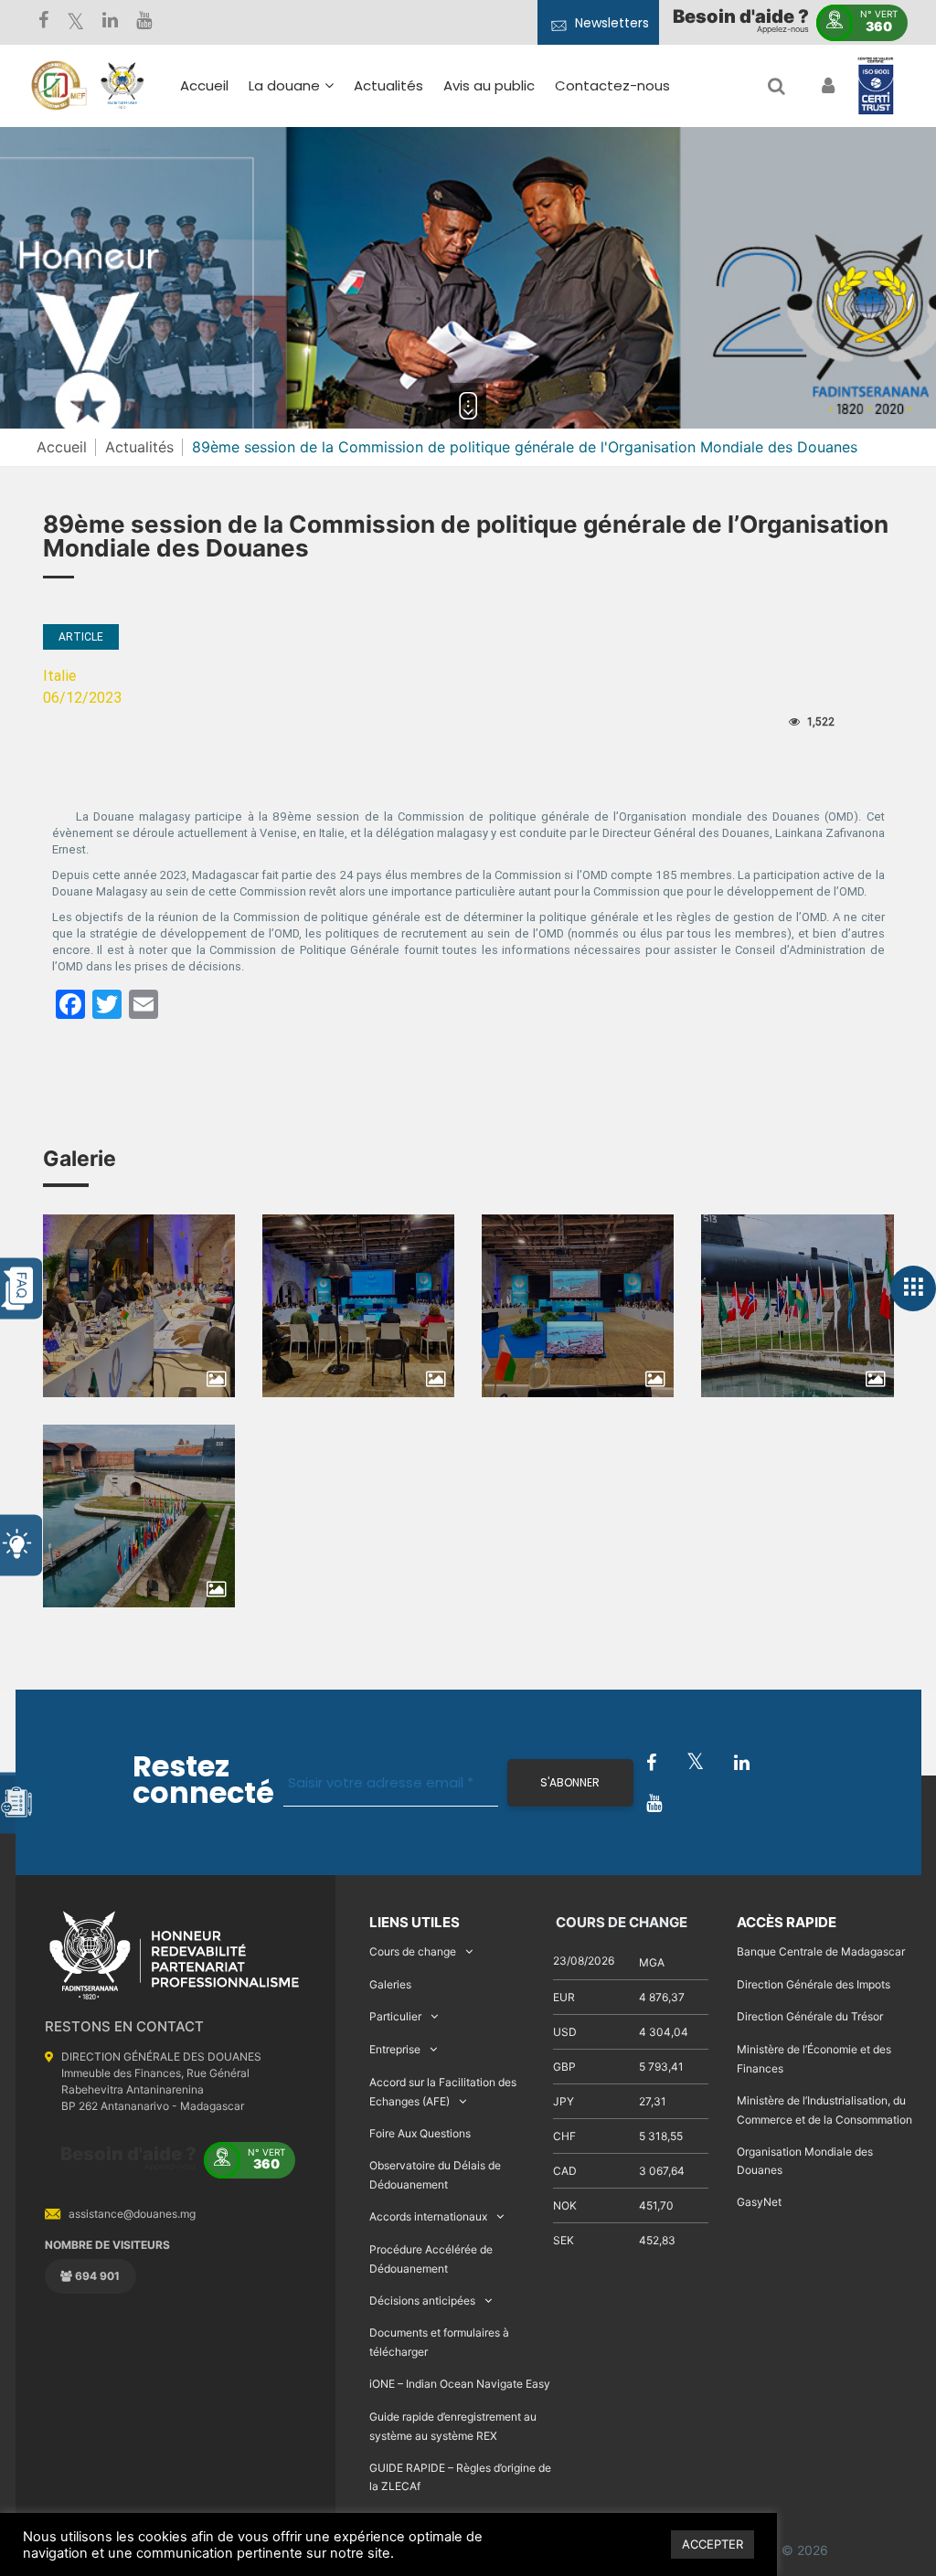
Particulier (395, 2016)
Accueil (204, 85)
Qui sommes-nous (321, 147)
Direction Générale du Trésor (810, 2016)
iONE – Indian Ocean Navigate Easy (460, 2384)
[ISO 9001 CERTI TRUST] (876, 87)
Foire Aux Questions (420, 2133)
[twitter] (75, 22)
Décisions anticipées (422, 2300)
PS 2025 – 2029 (455, 233)
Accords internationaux (428, 2216)
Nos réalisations (312, 226)
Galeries (390, 1984)
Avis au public (489, 85)
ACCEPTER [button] (713, 2544)
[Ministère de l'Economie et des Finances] (58, 86)
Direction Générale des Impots (814, 1984)
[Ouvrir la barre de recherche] (776, 86)
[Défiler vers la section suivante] (468, 406)
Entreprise (395, 2049)
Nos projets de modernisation (561, 304)
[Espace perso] (826, 86)
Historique (292, 173)
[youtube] (144, 22)
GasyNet (759, 2202)
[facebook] (43, 22)
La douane (284, 85)
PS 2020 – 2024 (455, 260)
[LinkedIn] (110, 22)
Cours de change (413, 1951)
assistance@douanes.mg (132, 2214)
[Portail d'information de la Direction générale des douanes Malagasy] (122, 86)
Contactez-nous (612, 85)
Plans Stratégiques (322, 200)
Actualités (388, 85)
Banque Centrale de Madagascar (821, 1951)
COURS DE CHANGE (620, 1922)
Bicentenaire (301, 253)
